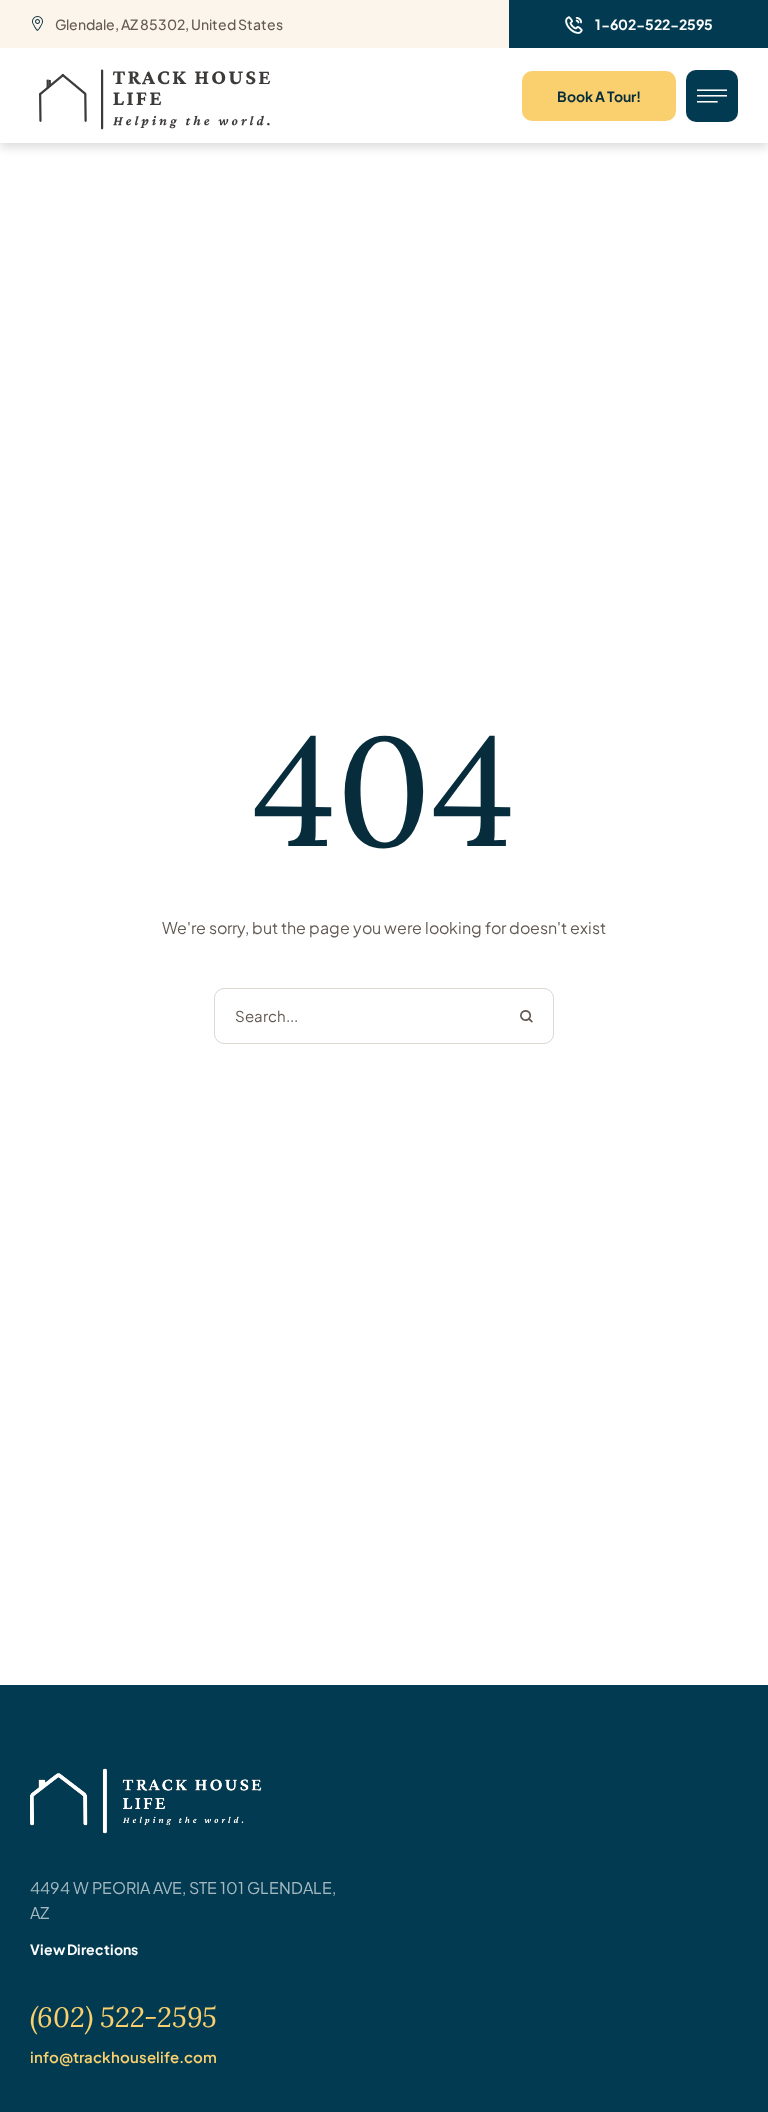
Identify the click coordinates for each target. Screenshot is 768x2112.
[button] (638, 24)
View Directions (84, 1949)
